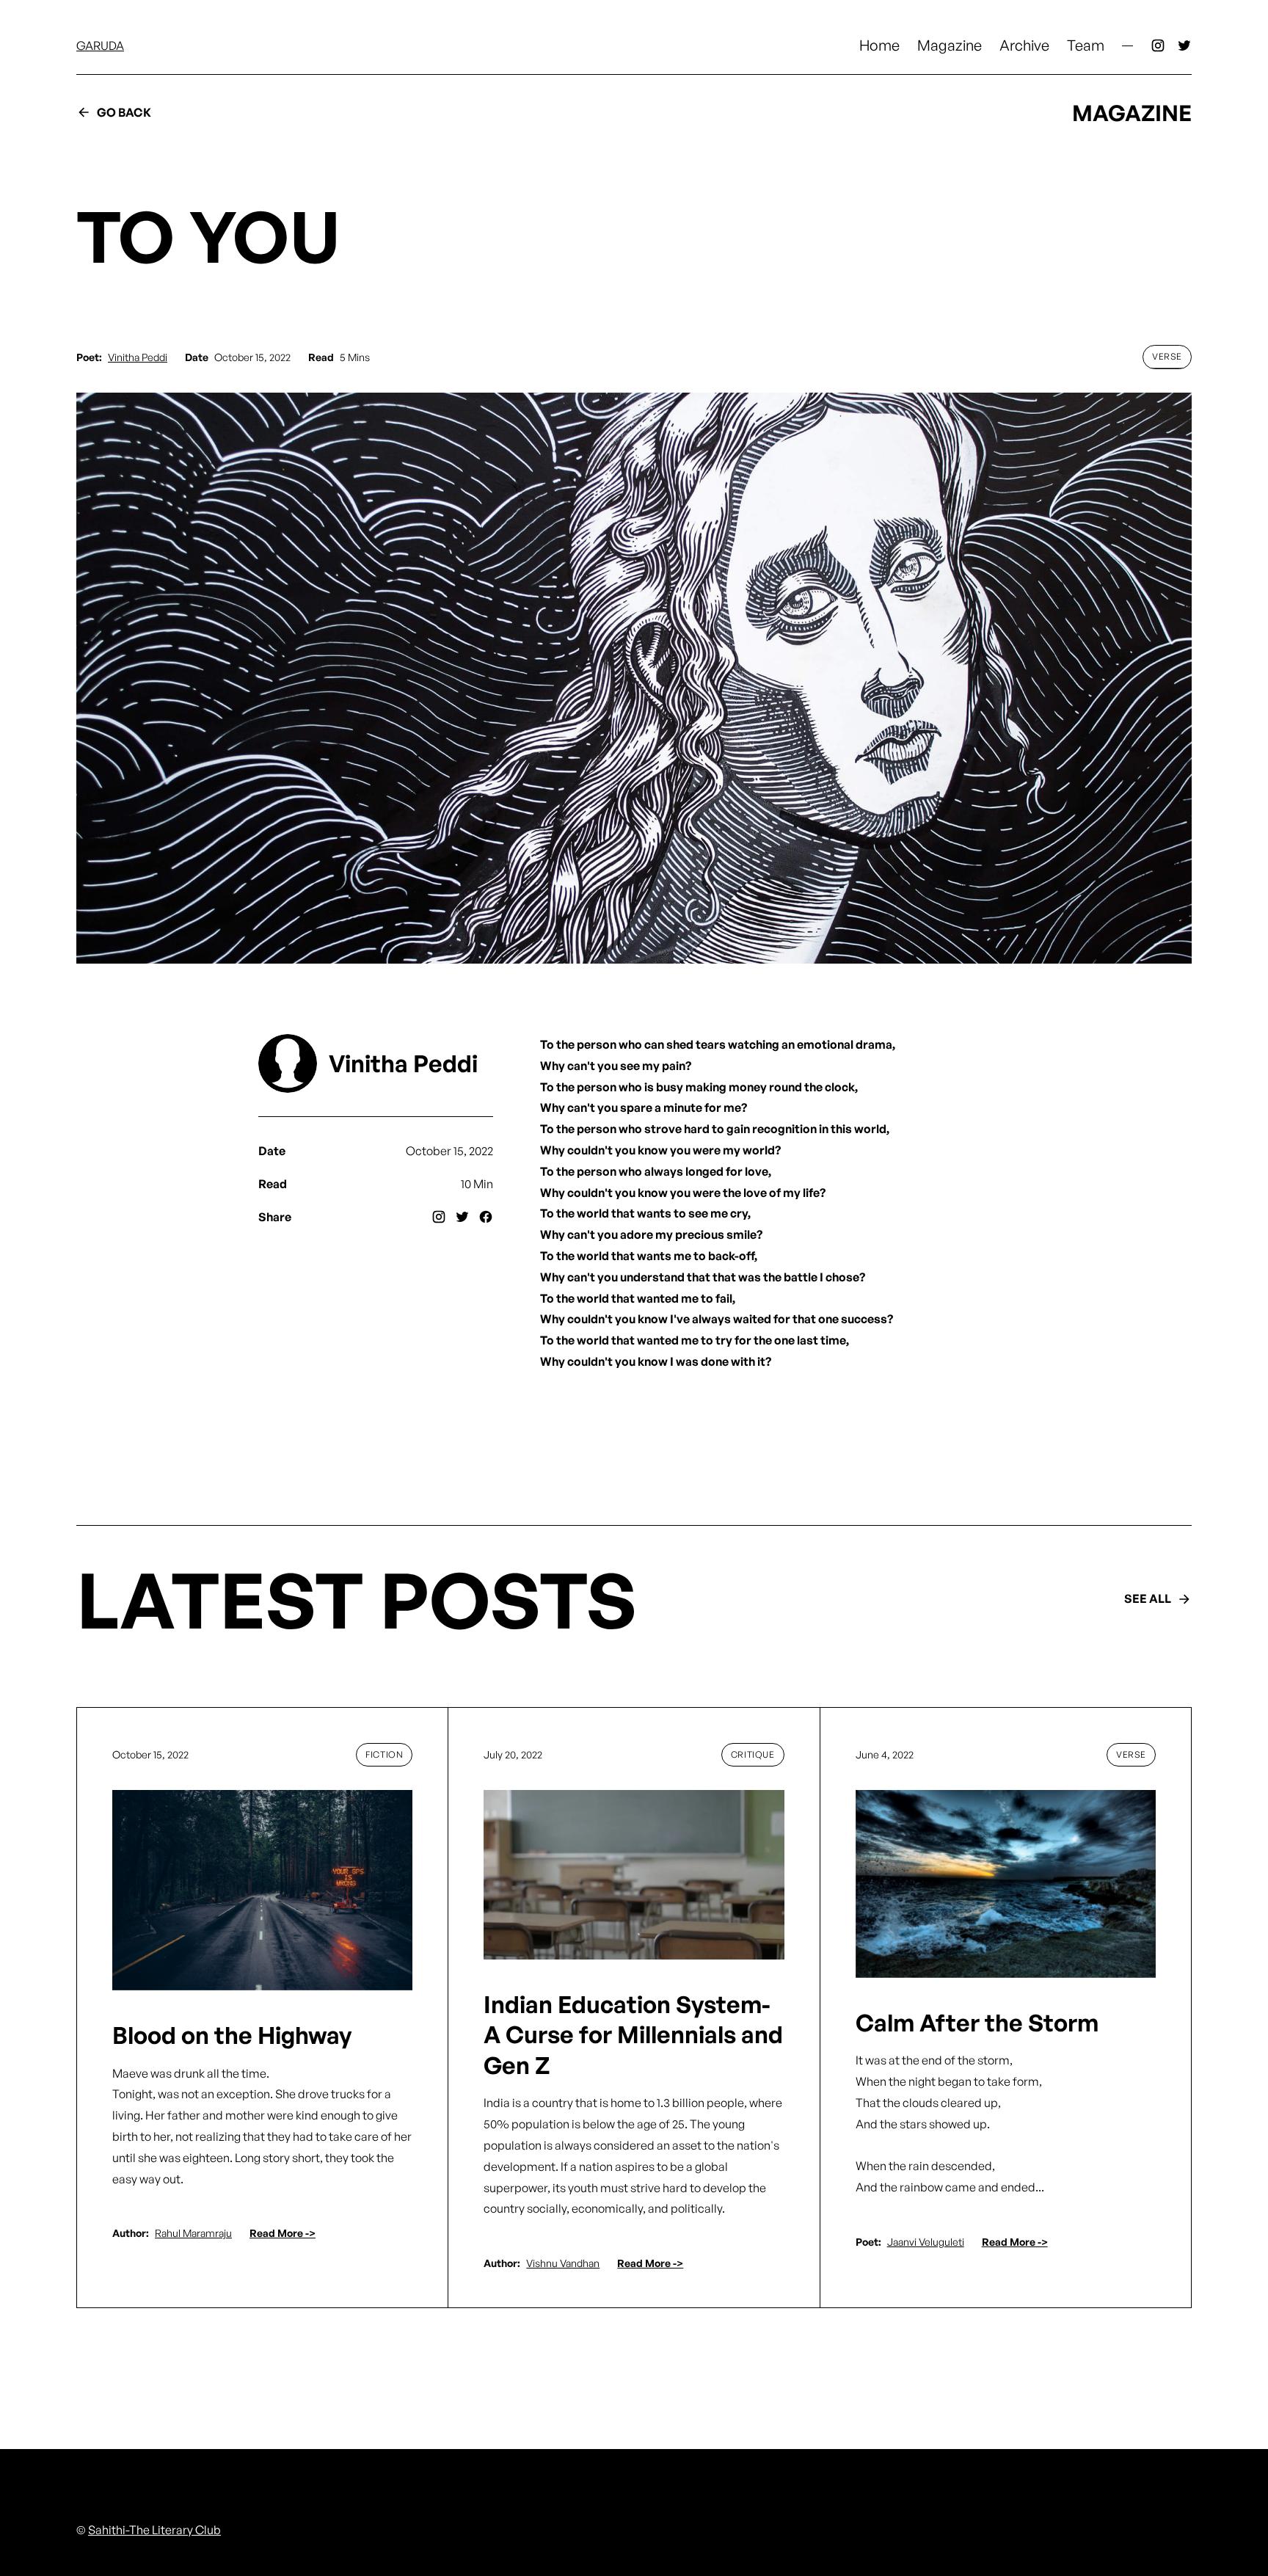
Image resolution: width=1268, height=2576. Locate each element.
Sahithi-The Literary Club (154, 2530)
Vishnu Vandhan (563, 2263)
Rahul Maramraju (193, 2233)
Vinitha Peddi (138, 357)
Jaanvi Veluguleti (926, 2242)
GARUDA (100, 46)
